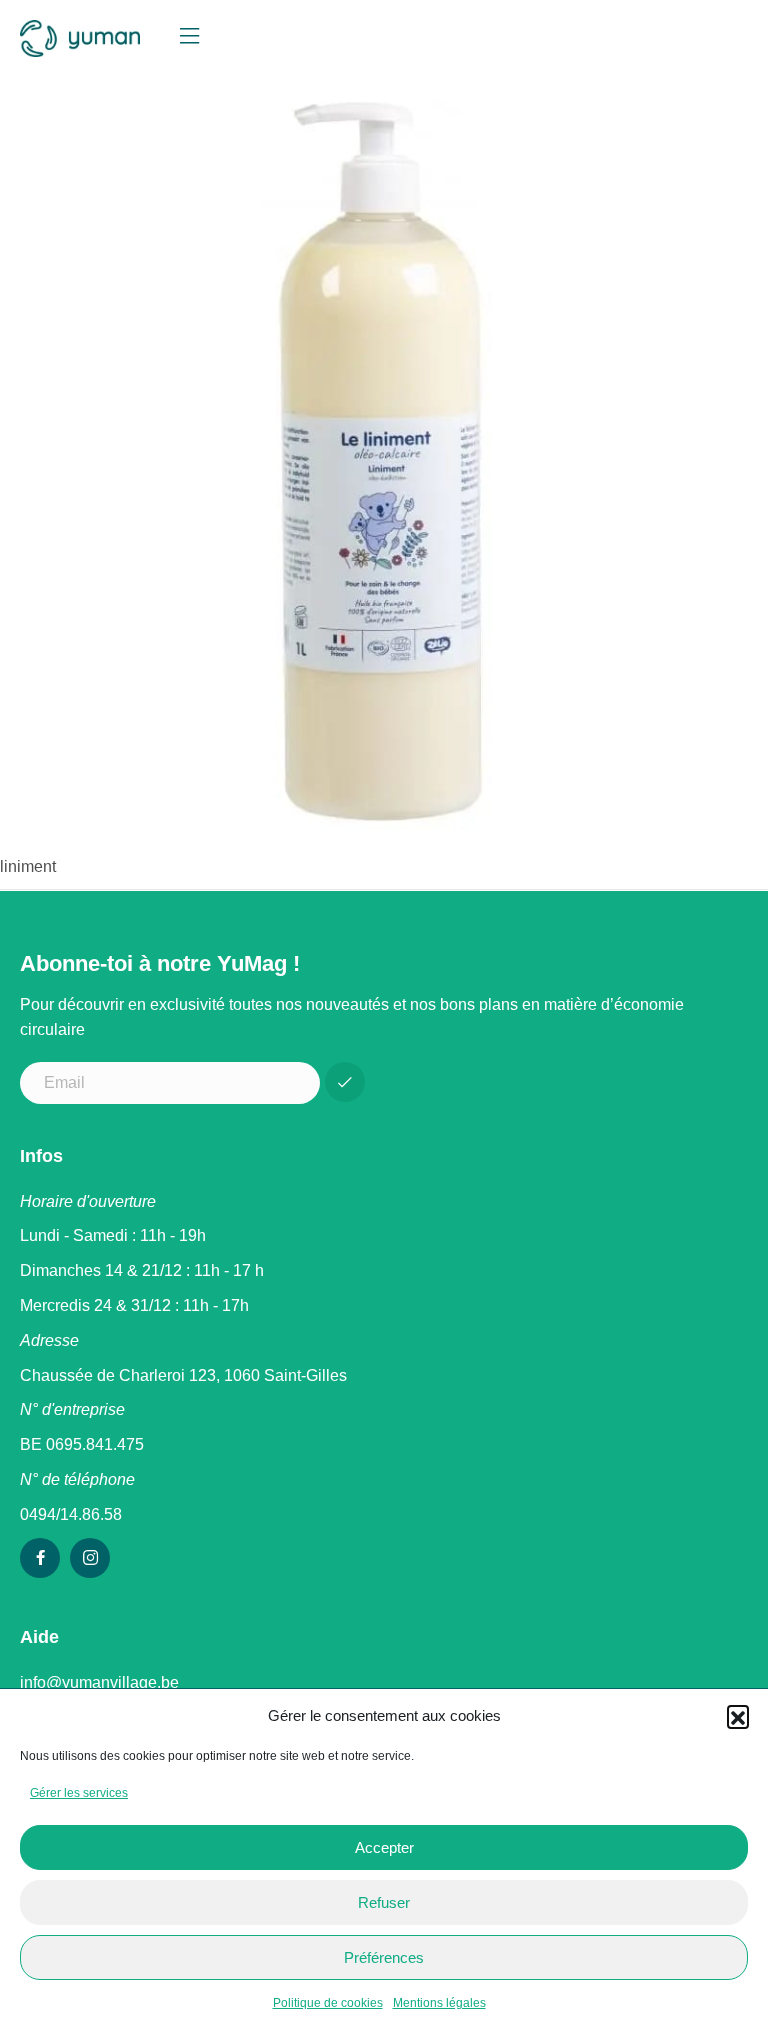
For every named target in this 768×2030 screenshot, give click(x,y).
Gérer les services (79, 1793)
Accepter (384, 1847)
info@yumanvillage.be (99, 1682)
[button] (738, 1716)
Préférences (384, 1957)
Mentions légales (439, 2003)
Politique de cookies (328, 2003)
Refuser (384, 1902)
